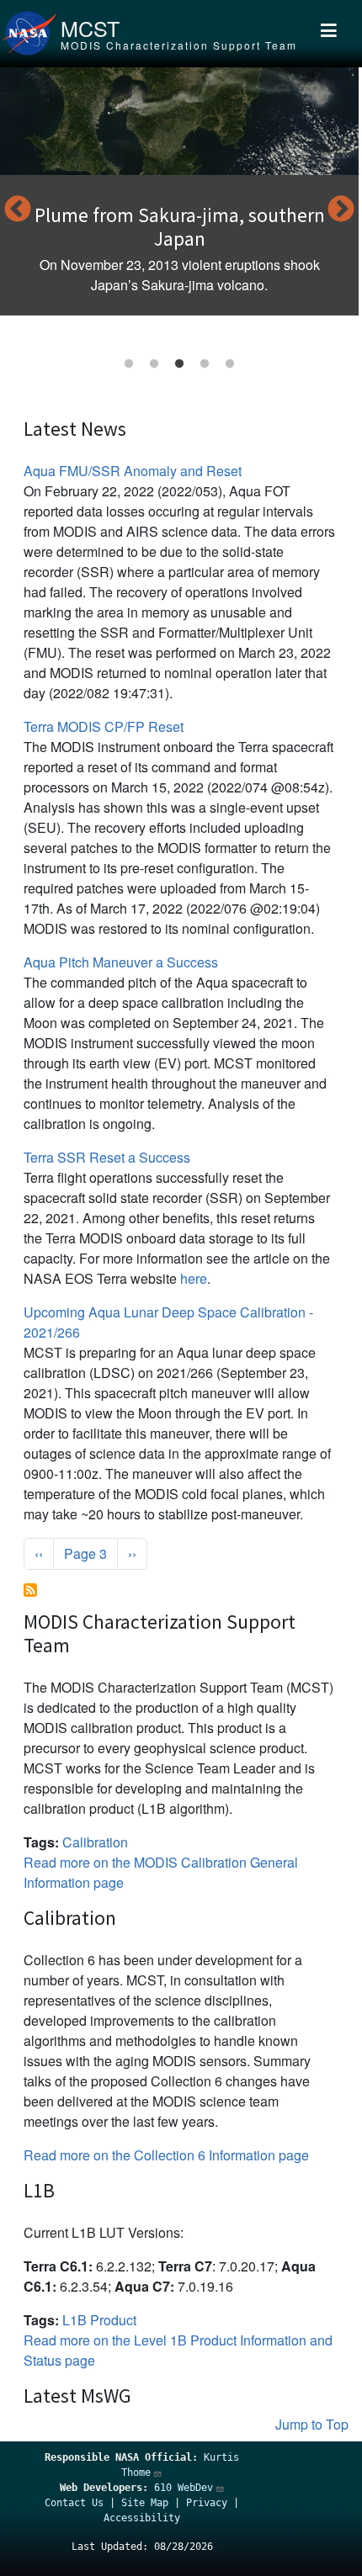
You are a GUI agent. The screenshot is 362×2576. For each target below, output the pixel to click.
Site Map (145, 2503)
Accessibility (142, 2518)
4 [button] (205, 364)
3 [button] (179, 364)
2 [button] (154, 364)
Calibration (95, 1842)
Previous (18, 210)
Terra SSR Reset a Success (107, 1157)
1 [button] (129, 364)
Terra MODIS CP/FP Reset (104, 726)
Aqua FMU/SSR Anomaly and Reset (133, 471)
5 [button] (230, 364)
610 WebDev (184, 2488)
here (194, 1278)
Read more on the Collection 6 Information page (166, 2155)
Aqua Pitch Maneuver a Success (121, 962)
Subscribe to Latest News (30, 1590)
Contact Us (74, 2503)
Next (341, 210)
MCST (90, 28)
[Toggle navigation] (329, 34)
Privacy (207, 2503)
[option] (179, 191)
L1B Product (99, 2320)
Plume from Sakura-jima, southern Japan (180, 227)
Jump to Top (312, 2424)
